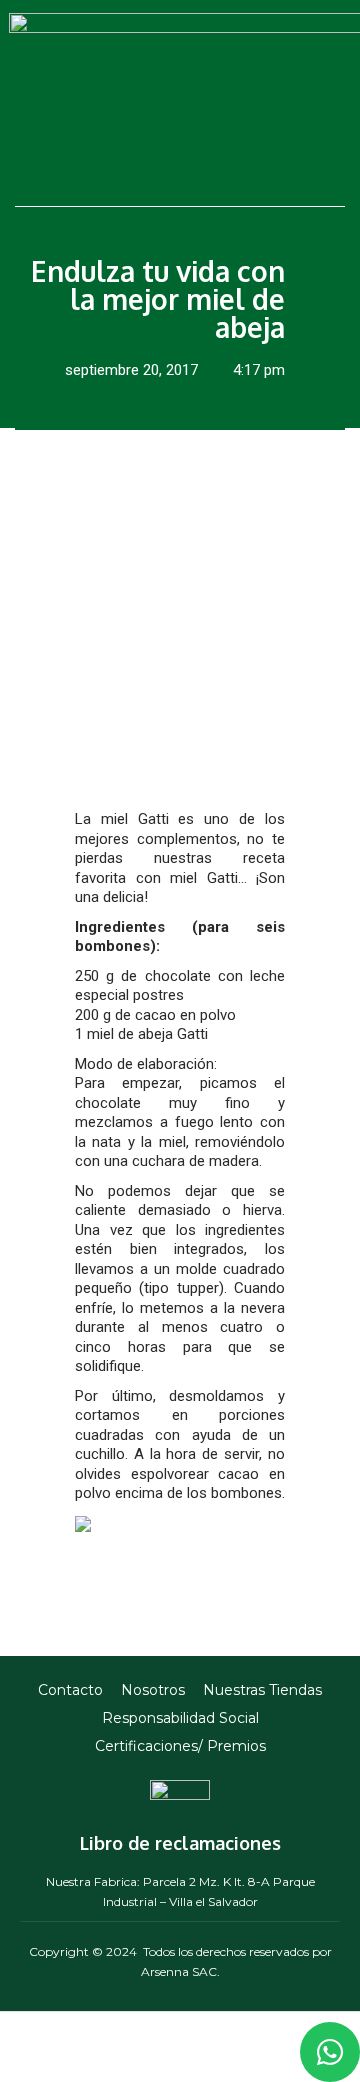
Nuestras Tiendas (262, 1690)
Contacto (70, 1690)
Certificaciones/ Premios (180, 1746)
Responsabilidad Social (180, 1718)
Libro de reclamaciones (180, 1843)
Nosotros (153, 1690)
